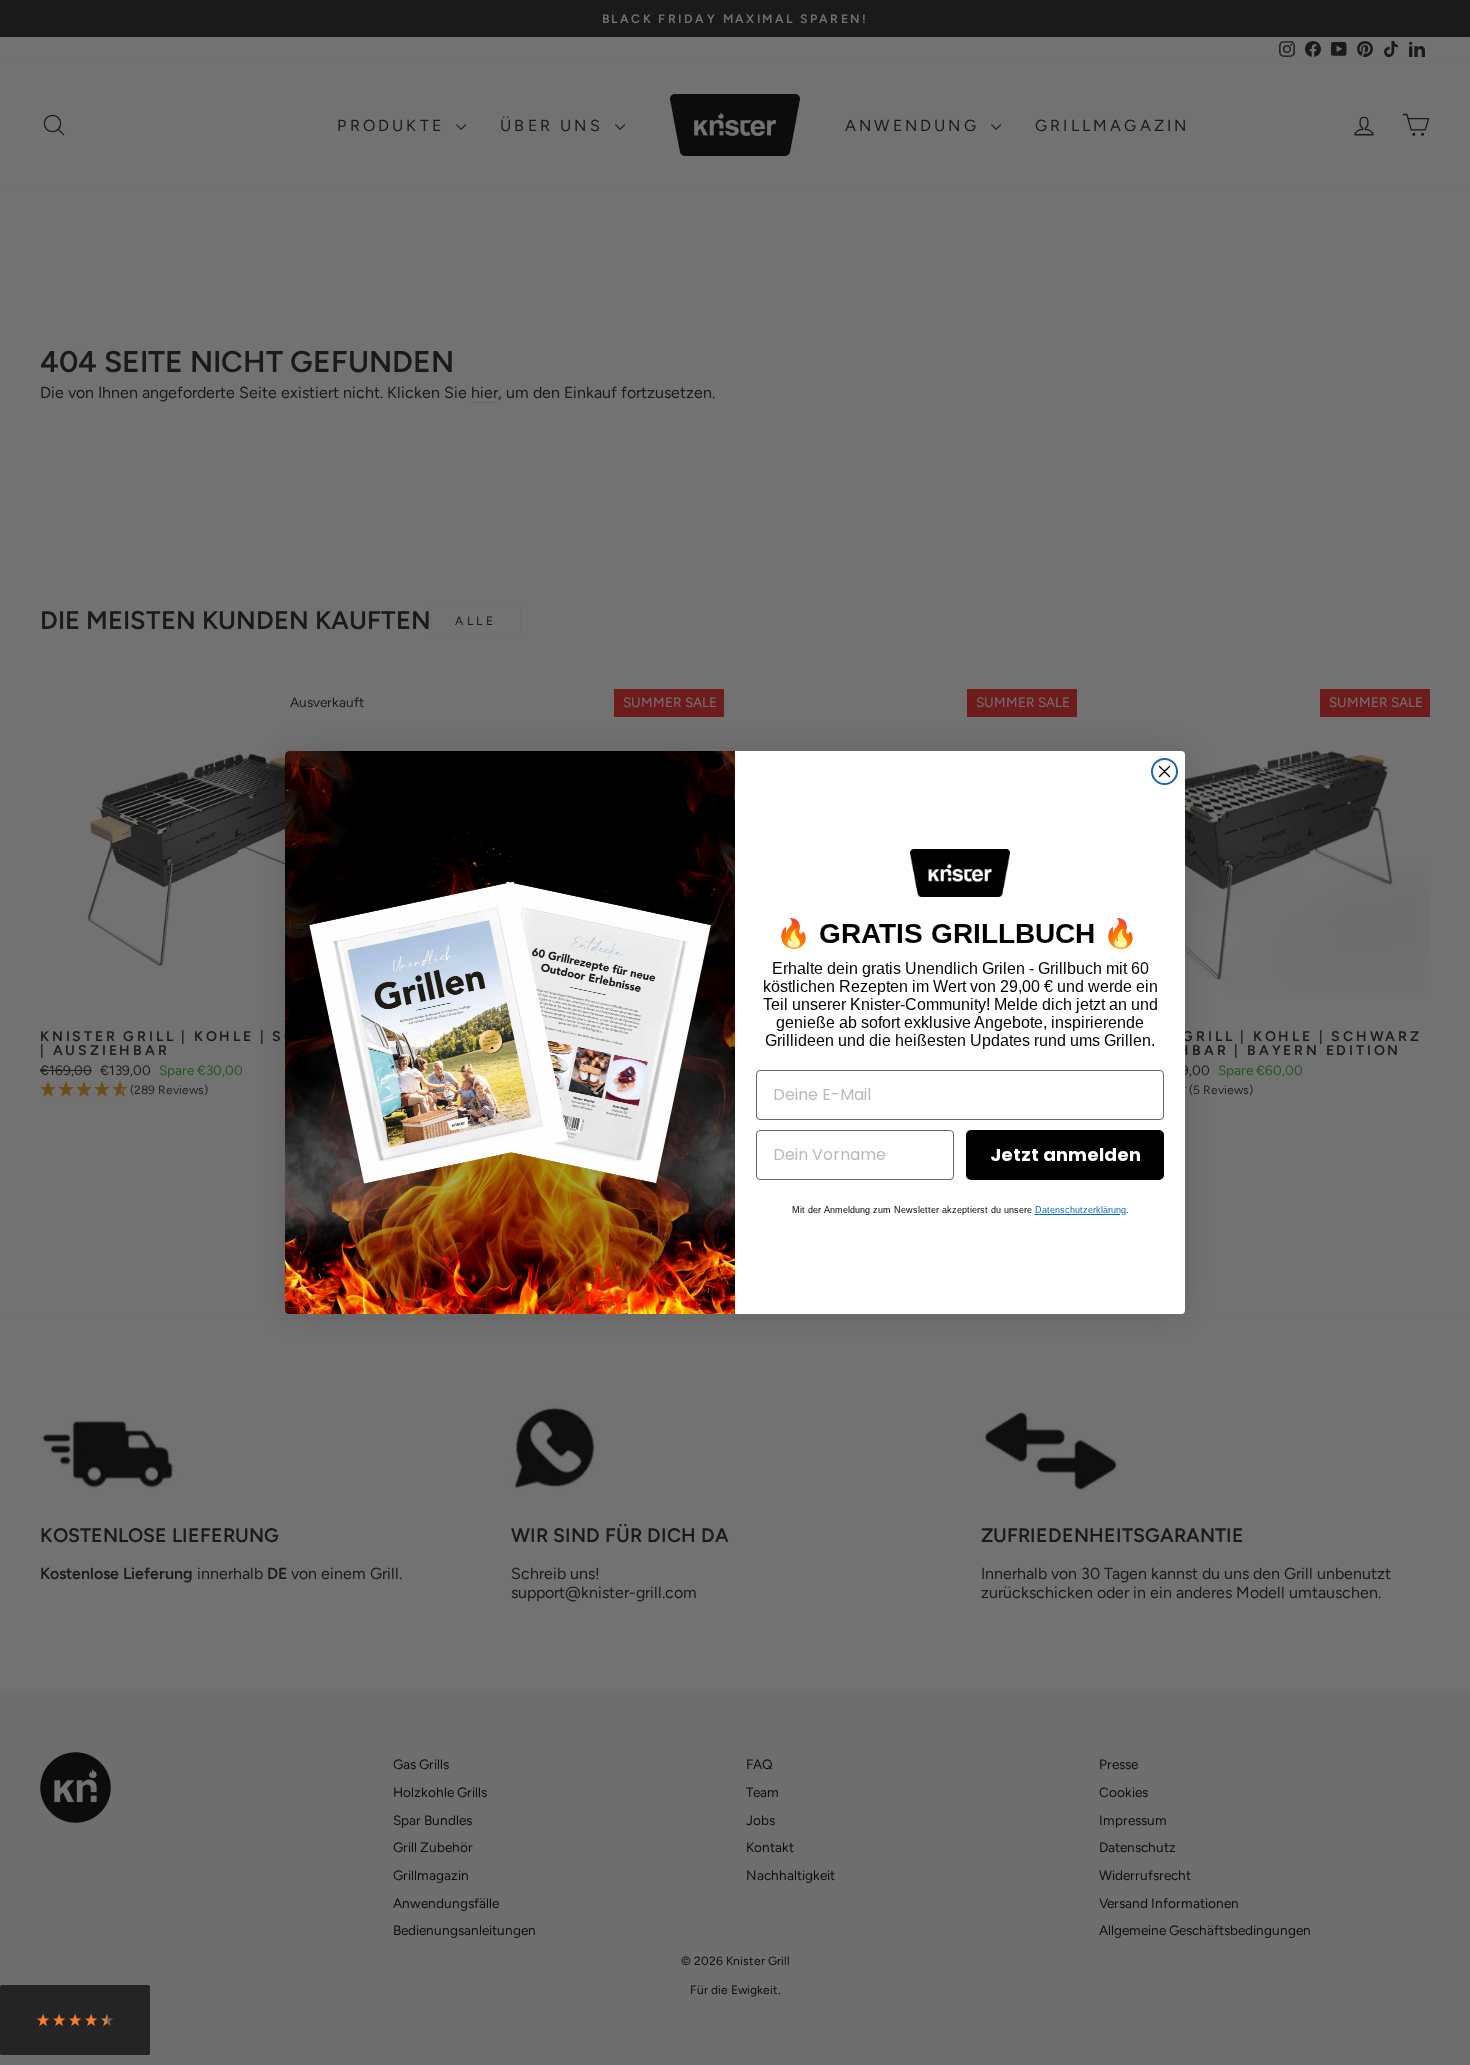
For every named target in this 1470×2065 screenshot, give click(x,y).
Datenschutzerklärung (1080, 1210)
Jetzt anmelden (1065, 1154)
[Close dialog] (1164, 771)
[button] (75, 2025)
